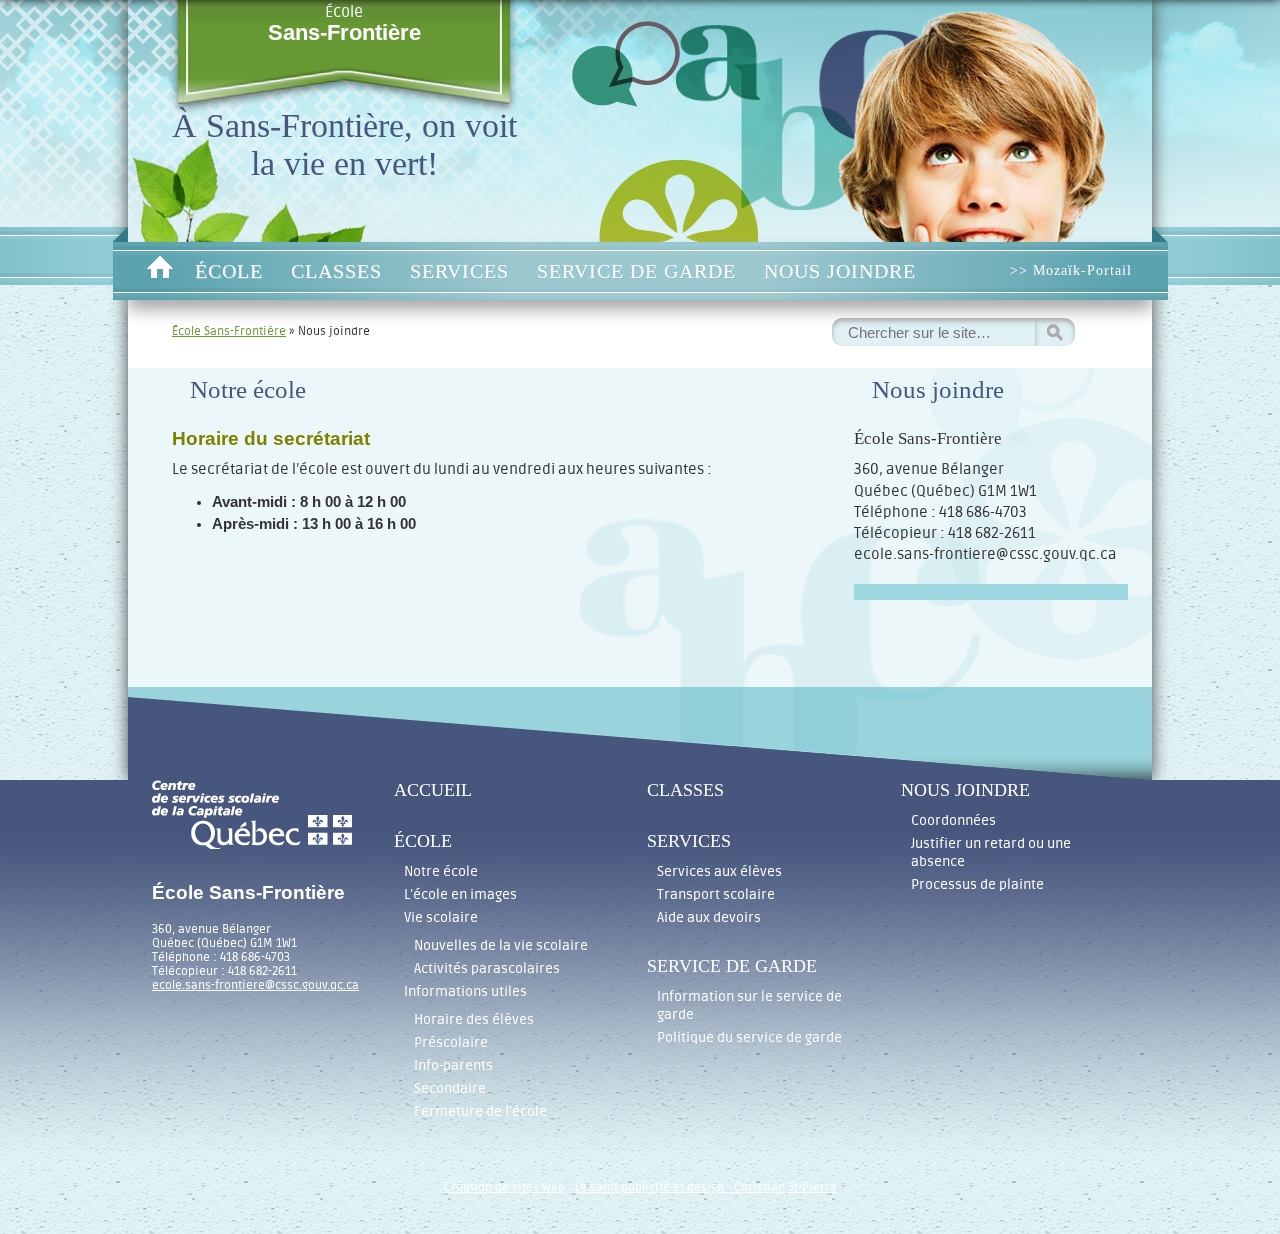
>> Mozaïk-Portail (1071, 270)
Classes (336, 271)
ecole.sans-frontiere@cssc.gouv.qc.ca (255, 985)
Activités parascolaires (487, 968)
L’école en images (460, 894)
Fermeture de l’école (480, 1111)
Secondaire (450, 1088)
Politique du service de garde (749, 1037)
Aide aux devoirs (709, 917)
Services (459, 271)
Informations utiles (465, 991)
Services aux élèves (719, 871)
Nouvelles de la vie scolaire (501, 945)
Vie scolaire (441, 917)
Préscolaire (451, 1042)
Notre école (441, 871)
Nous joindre (840, 271)
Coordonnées (953, 820)
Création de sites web (504, 1187)
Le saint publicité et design (649, 1187)
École (344, 24)
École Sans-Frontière (229, 331)
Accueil (159, 271)
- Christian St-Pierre (780, 1187)
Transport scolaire (716, 894)
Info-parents (453, 1065)
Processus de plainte (977, 884)
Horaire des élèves (474, 1019)
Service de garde (636, 271)
